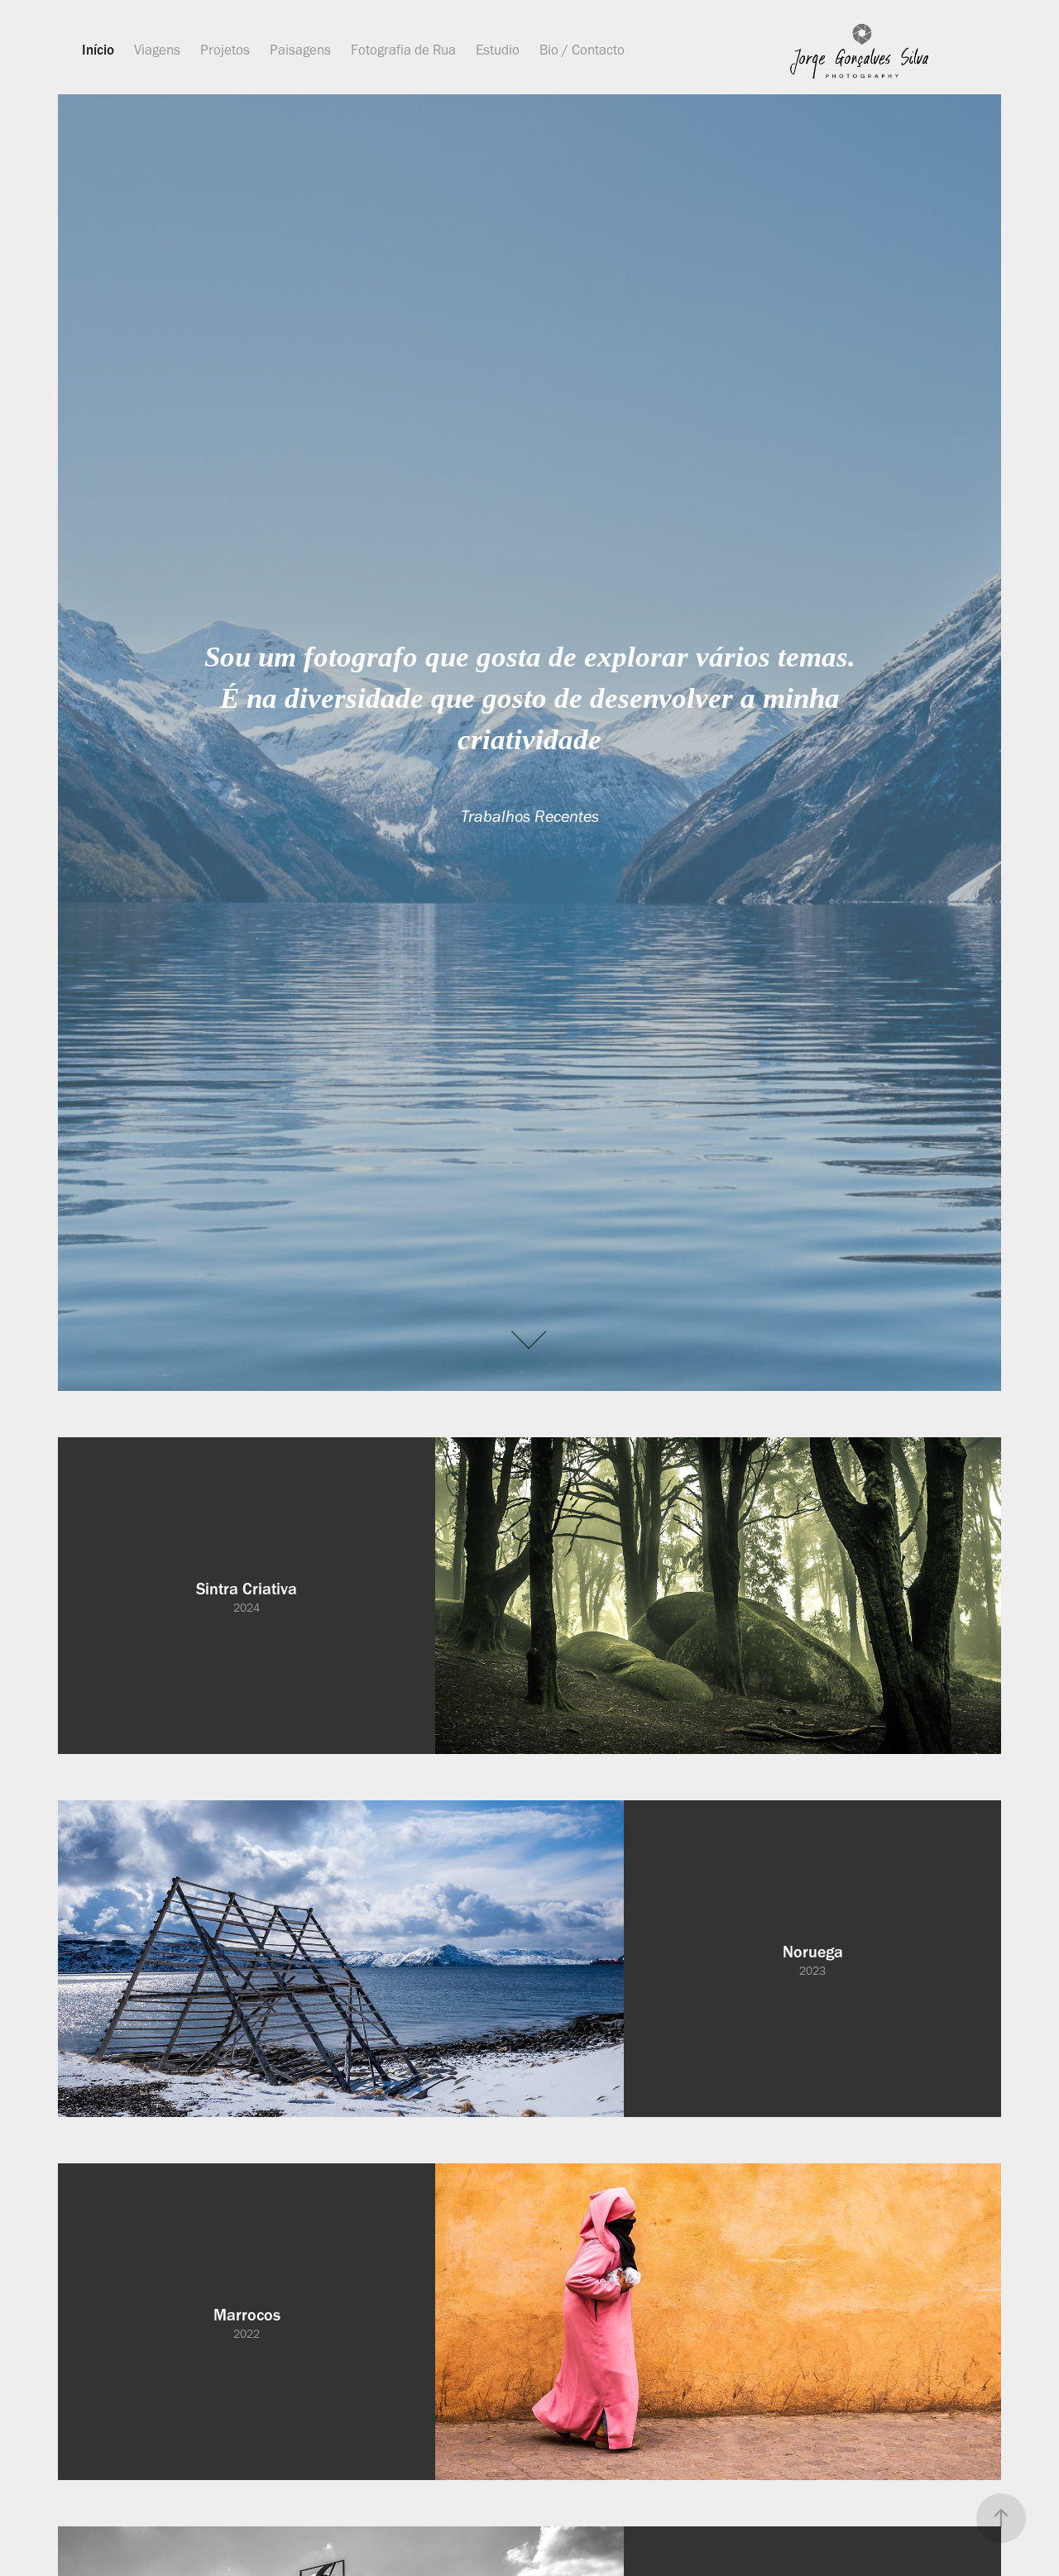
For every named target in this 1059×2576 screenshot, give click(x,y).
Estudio (498, 50)
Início (98, 50)
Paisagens (300, 50)
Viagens (157, 50)
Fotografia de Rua (403, 50)
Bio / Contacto (582, 50)
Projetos (225, 50)
